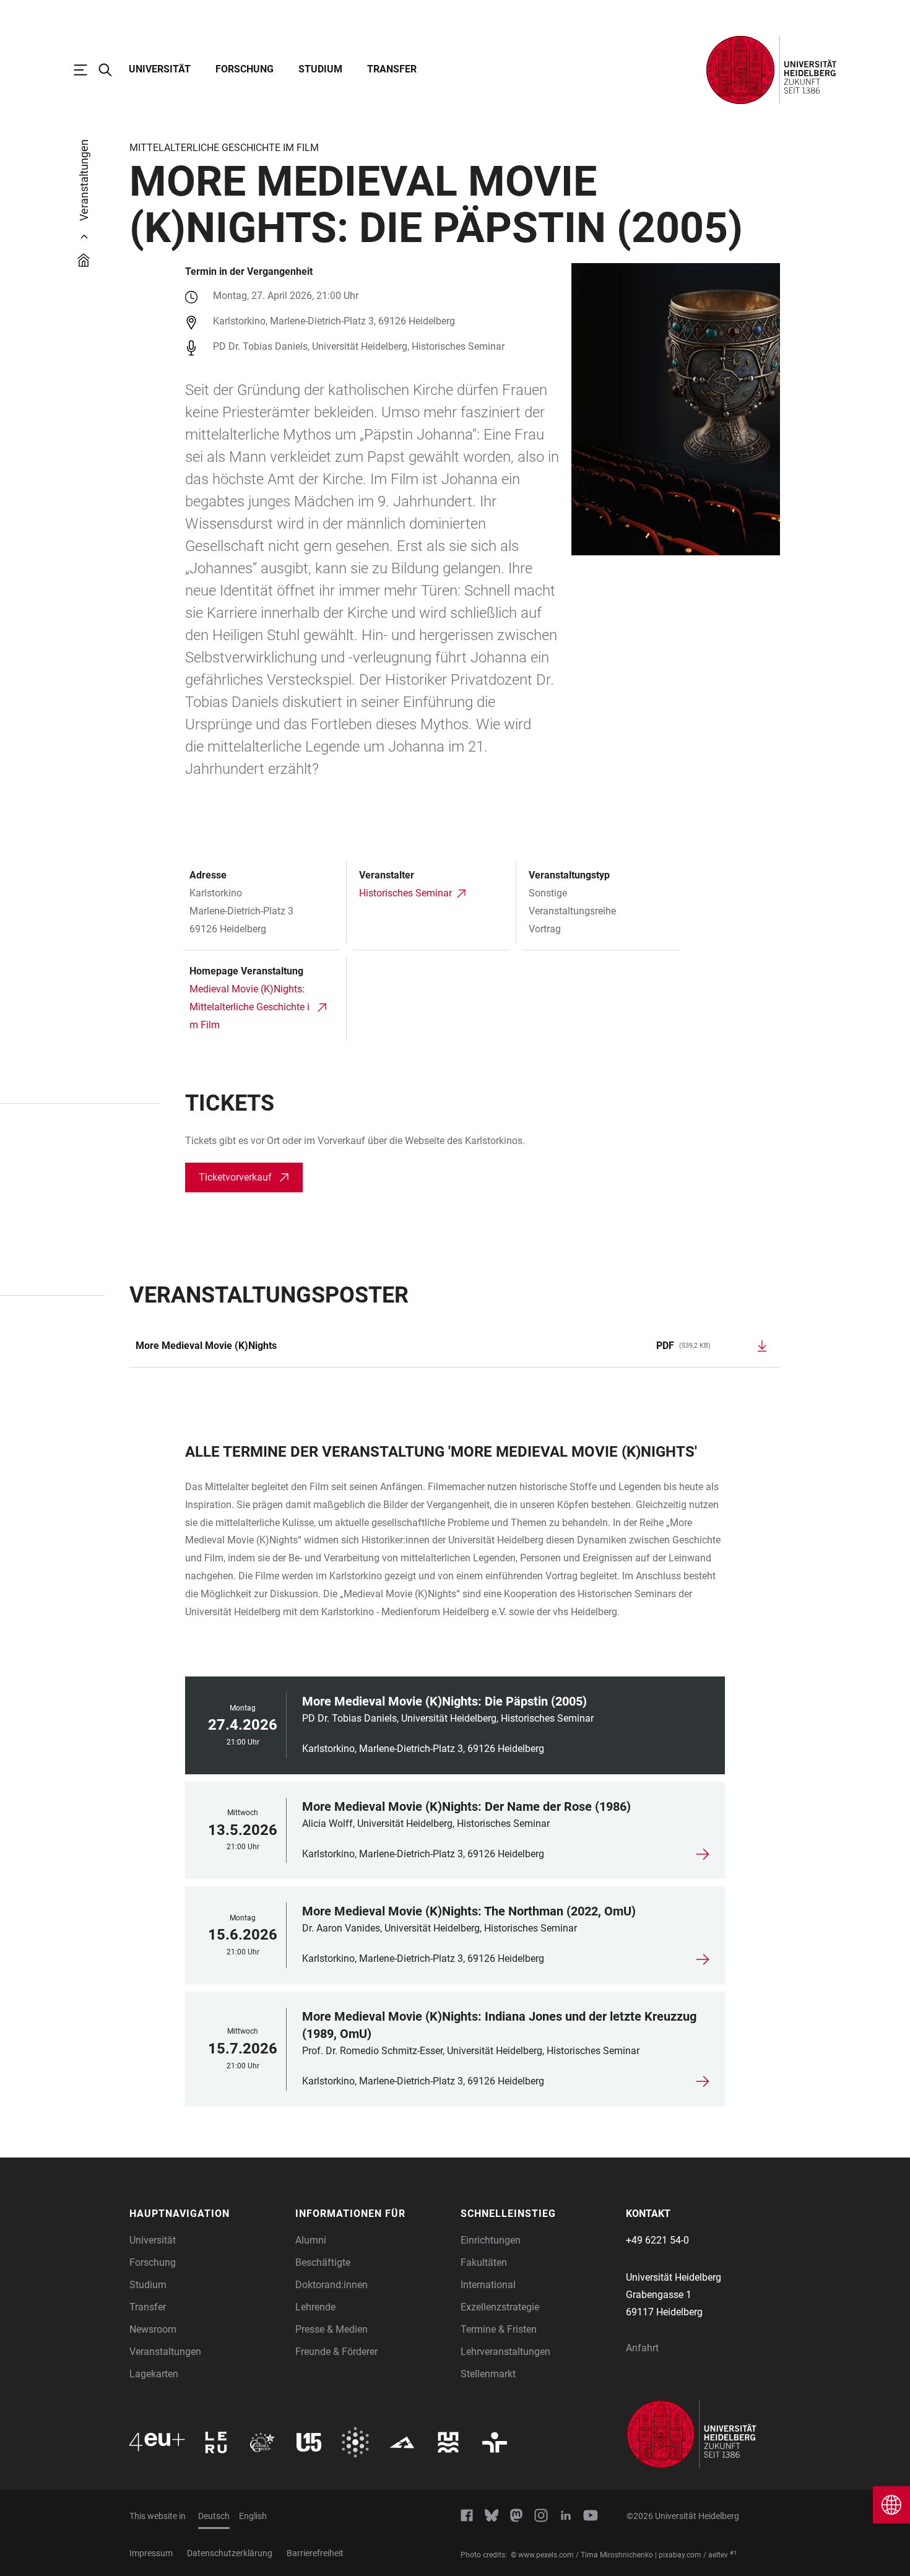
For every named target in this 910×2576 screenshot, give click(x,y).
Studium (320, 69)
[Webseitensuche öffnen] (111, 70)
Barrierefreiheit (315, 2553)
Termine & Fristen (499, 2329)
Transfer (392, 69)
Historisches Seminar (405, 893)
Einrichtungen (491, 2240)
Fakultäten (484, 2262)
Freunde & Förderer (336, 2352)
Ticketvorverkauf (235, 1177)
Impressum (151, 2553)
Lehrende (315, 2307)
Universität (160, 69)
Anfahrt (642, 2348)
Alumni (311, 2240)
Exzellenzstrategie (500, 2307)
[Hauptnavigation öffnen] (87, 70)
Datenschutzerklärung (230, 2553)
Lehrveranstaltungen (505, 2352)
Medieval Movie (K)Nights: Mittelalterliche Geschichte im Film (249, 1007)
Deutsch (214, 2516)
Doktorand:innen (331, 2285)
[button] (206, 2214)
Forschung (245, 69)
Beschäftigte (323, 2262)
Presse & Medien (331, 2329)
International (488, 2285)
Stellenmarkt (488, 2374)
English (253, 2516)
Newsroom (153, 2329)
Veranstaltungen (165, 2352)
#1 (733, 2553)
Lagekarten (154, 2374)
